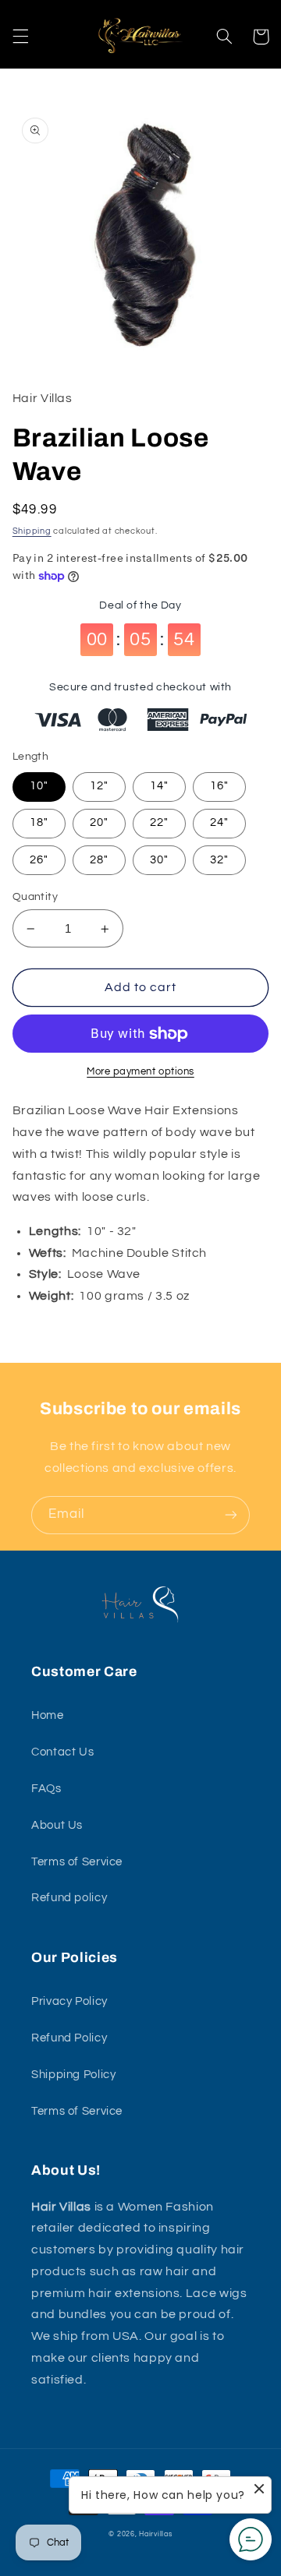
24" (219, 822)
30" (159, 860)
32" (219, 860)
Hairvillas (155, 2534)
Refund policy (69, 1898)
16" (219, 786)
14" (159, 786)
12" (99, 786)
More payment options (140, 1072)
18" (39, 822)
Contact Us (62, 1752)
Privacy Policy (69, 2001)
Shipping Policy (73, 2075)
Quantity (35, 897)
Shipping (32, 531)
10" (39, 786)
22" (159, 822)
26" (39, 860)
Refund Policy (69, 2038)
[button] (20, 37)
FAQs (46, 1789)
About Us (57, 1825)
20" (99, 822)
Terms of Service (77, 1862)
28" (99, 860)
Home (48, 1715)
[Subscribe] (231, 1515)
